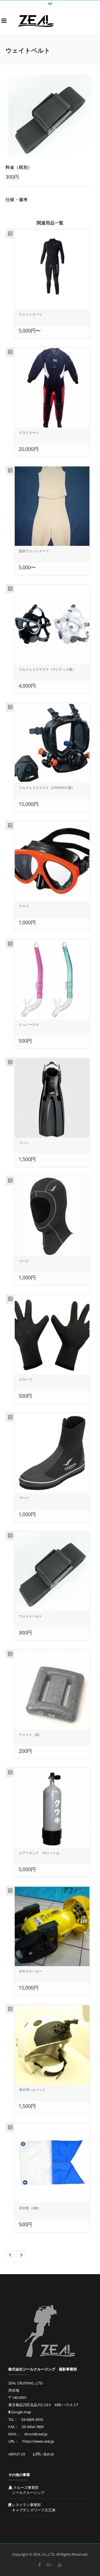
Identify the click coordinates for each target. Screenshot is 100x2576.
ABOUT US (17, 2454)
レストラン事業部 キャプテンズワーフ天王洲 (32, 2507)
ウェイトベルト (31, 1616)
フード (24, 1261)
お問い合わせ (43, 2454)
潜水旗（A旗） (30, 2208)
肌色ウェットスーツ (34, 551)
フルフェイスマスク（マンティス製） (47, 669)
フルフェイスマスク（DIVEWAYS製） (47, 788)
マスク (24, 906)
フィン (24, 1143)
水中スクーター (31, 1971)
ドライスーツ (29, 433)
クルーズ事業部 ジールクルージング (26, 2490)
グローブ (26, 1379)
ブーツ (24, 1498)
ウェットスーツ (31, 314)
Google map (21, 2412)
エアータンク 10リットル (39, 1853)
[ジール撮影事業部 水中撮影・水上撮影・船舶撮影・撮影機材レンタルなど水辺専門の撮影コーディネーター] (36, 21)
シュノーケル (29, 1024)
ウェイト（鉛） (31, 1735)
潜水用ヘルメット (32, 2090)
